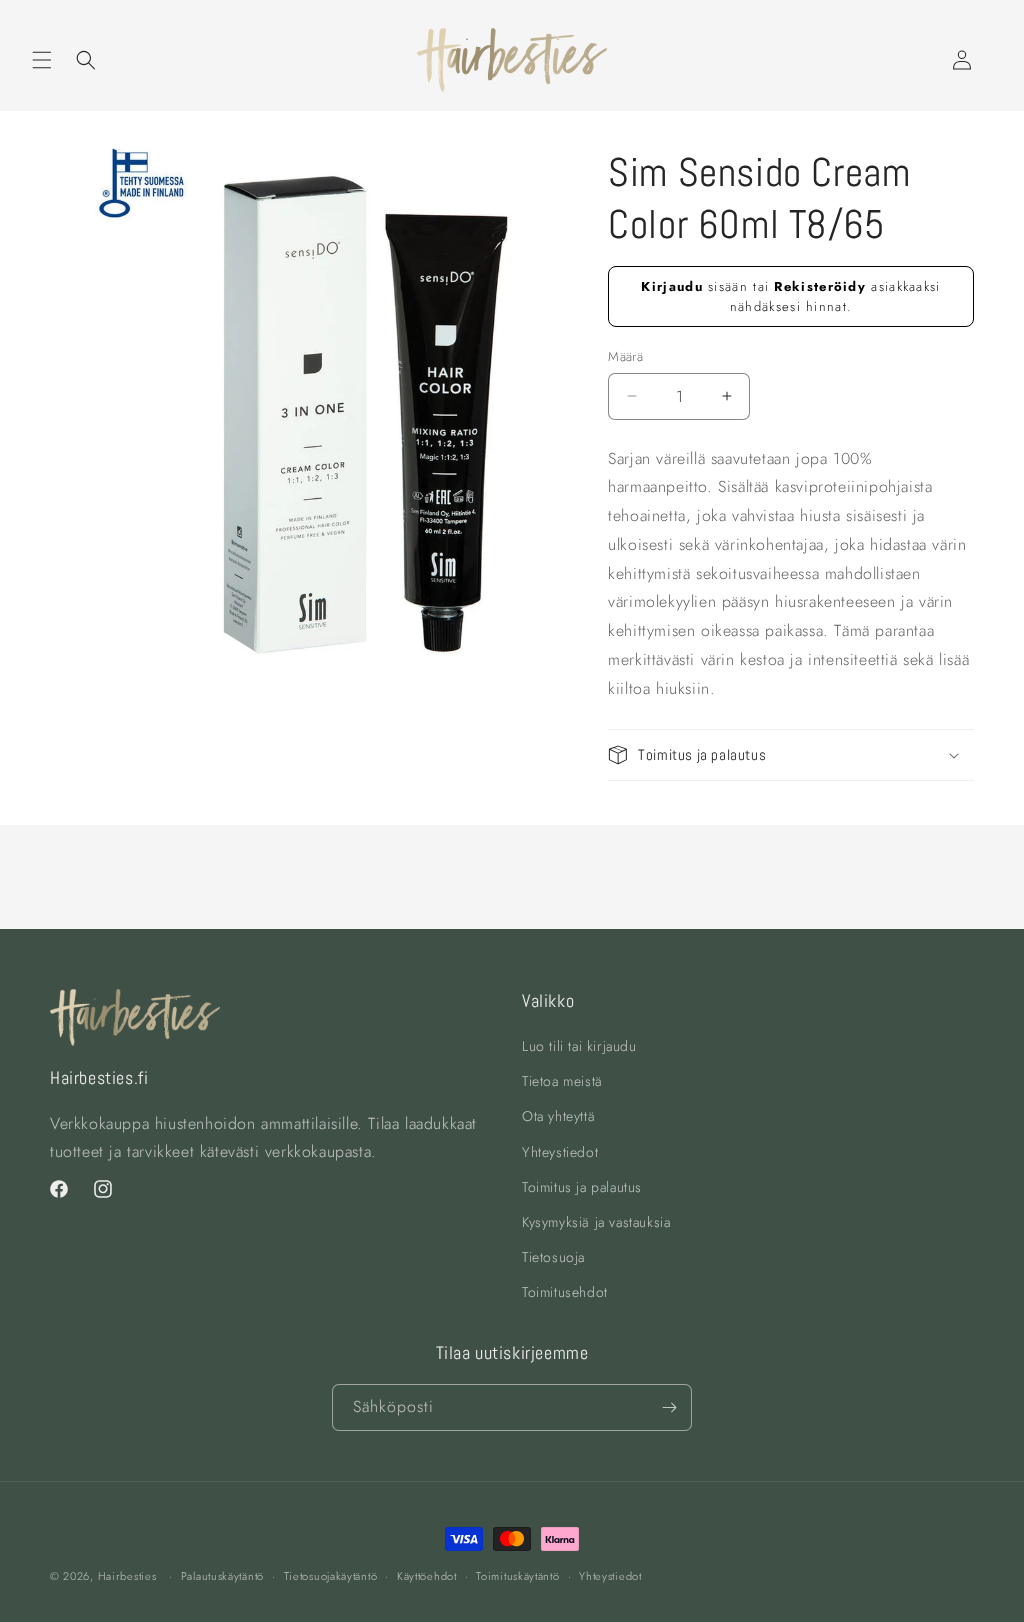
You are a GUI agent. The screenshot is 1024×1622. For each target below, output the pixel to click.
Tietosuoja (553, 1257)
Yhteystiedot (560, 1152)
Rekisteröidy (820, 286)
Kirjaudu (671, 286)
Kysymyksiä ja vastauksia (596, 1222)
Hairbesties (127, 1576)
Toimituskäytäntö (517, 1576)
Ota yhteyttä (558, 1116)
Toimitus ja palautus (582, 1187)
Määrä (625, 356)
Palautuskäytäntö (222, 1576)
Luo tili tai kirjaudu (579, 1046)
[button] (42, 60)
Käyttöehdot (427, 1576)
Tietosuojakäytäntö (331, 1576)
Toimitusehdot (565, 1292)
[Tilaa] (669, 1407)
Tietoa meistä (562, 1081)
